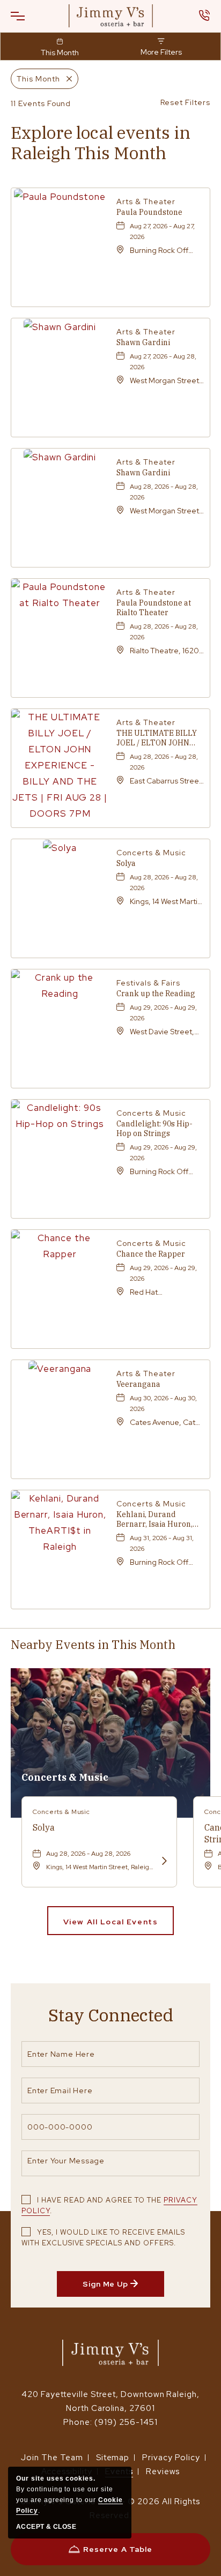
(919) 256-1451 (126, 2422)
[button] (24, 16)
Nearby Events (93, 1644)
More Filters (161, 52)
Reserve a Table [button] (117, 2555)
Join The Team (52, 2458)
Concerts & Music (65, 1777)
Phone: (78, 2422)
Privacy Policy (171, 2458)
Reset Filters (185, 102)
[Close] (66, 79)
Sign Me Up (123, 2288)
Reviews (163, 2472)
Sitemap (113, 2458)
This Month (60, 53)
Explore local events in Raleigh (101, 143)
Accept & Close (46, 2527)
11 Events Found (41, 103)
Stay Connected (111, 2015)
